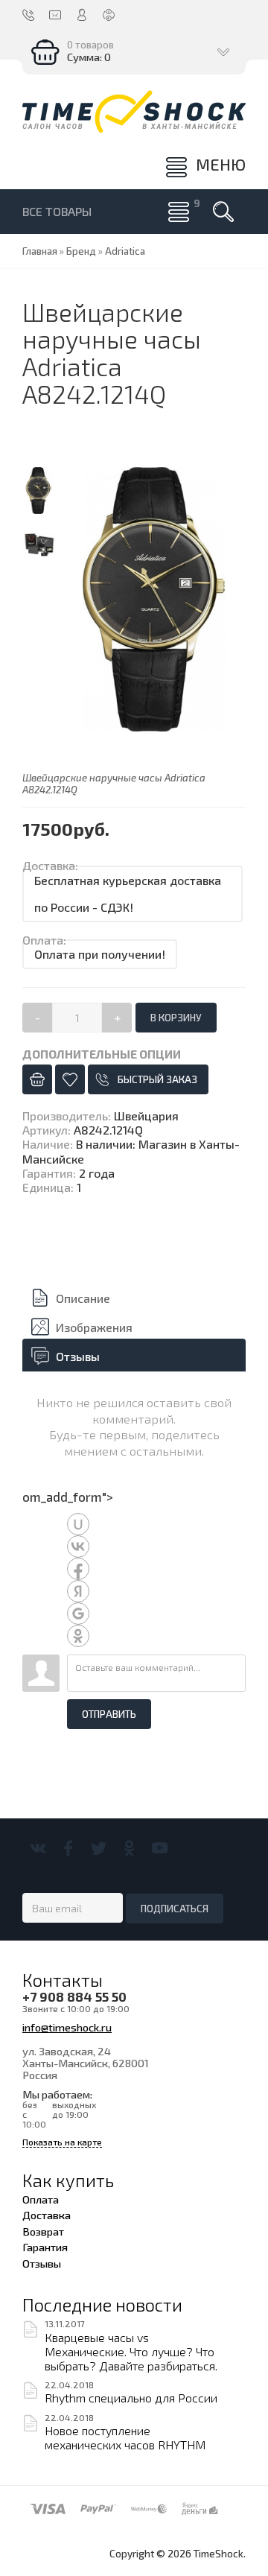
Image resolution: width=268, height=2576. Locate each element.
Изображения (94, 1327)
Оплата (41, 2199)
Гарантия (45, 2247)
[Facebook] (68, 1848)
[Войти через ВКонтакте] (78, 1546)
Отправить (109, 1714)
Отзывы (78, 1356)
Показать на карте (62, 2142)
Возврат (43, 2231)
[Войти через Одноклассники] (78, 1636)
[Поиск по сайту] (223, 212)
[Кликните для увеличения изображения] (154, 599)
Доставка (47, 2215)
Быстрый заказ (157, 1079)
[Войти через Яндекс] (78, 1591)
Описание (83, 1298)
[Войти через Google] (78, 1614)
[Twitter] (99, 1848)
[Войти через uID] (78, 1524)
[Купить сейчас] (37, 1079)
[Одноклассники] (129, 1848)
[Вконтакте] (38, 1848)
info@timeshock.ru (67, 2027)
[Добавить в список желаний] (70, 1079)
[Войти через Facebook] (78, 1569)
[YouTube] (160, 1848)
